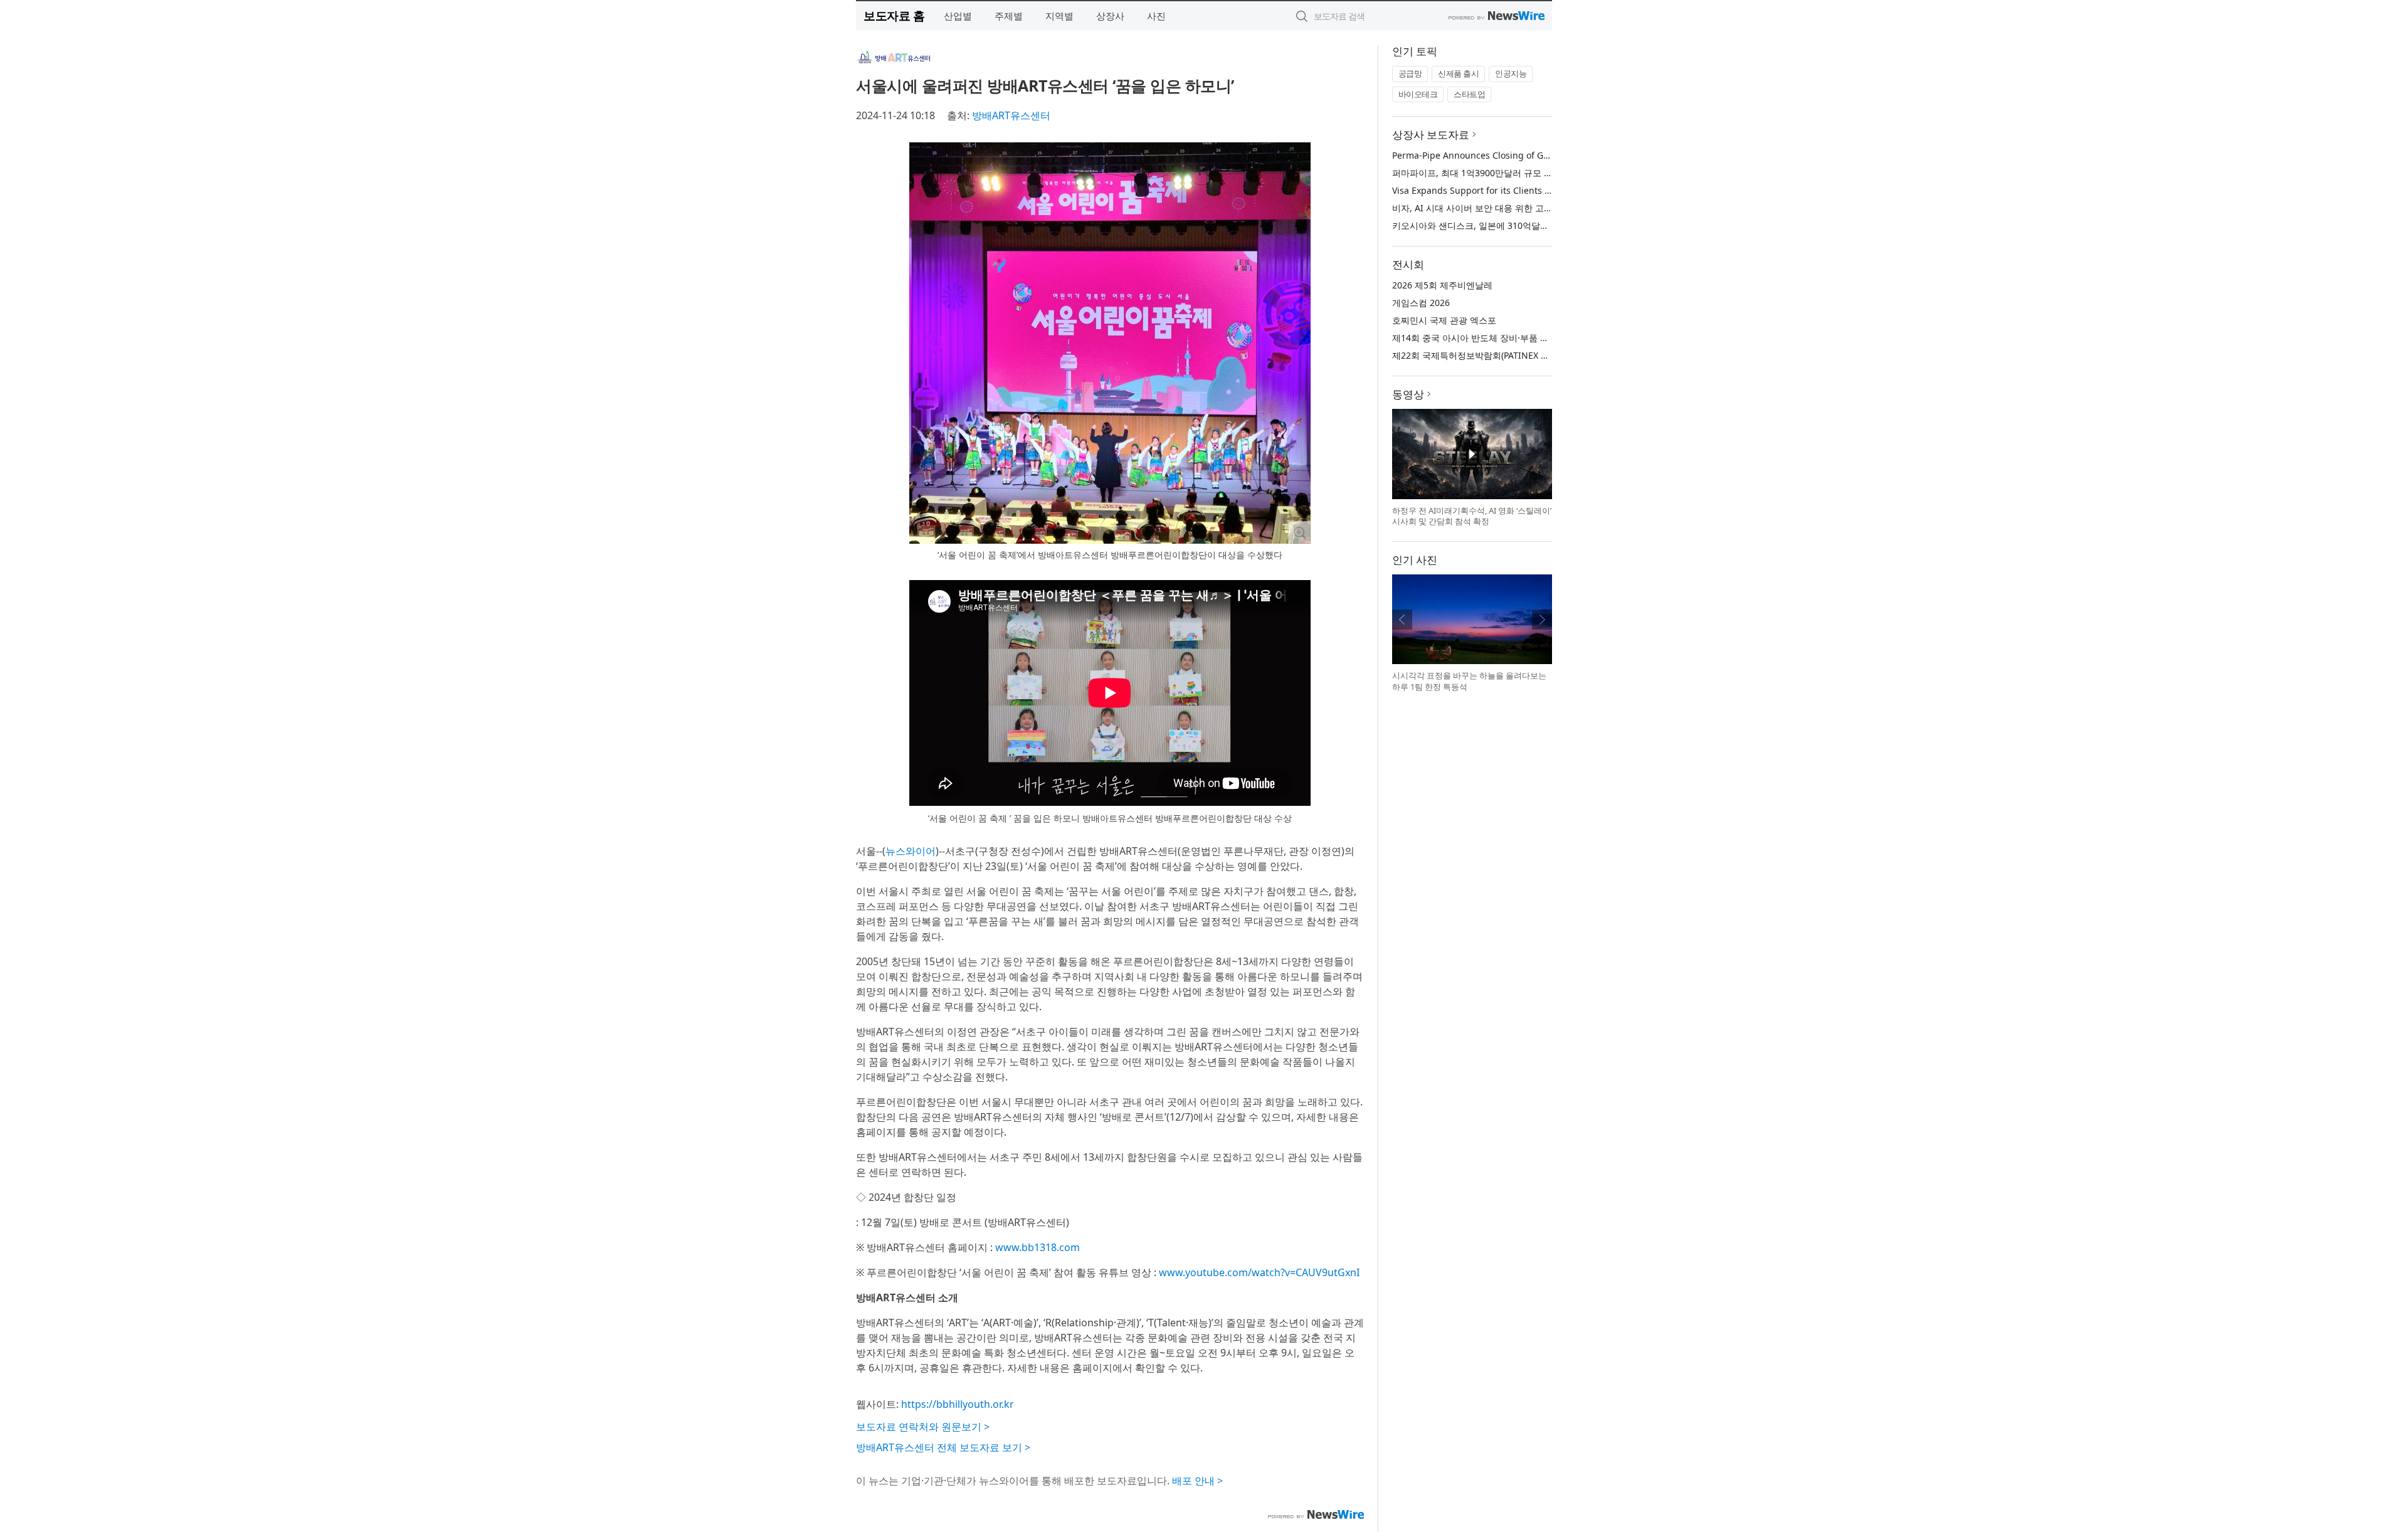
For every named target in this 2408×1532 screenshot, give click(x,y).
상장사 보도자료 (1431, 135)
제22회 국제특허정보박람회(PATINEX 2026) (1478, 355)
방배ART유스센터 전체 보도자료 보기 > (943, 1447)
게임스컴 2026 (1421, 303)
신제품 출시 (1458, 73)
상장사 (1110, 16)
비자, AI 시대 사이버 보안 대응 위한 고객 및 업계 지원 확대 (1508, 208)
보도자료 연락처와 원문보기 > (923, 1427)
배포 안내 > (1197, 1481)
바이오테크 (1418, 94)
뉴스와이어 (911, 851)
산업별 (958, 16)
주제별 (1009, 16)
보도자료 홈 (894, 15)
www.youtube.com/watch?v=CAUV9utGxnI (1259, 1272)
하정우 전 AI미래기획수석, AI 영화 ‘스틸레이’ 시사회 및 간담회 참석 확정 (1472, 516)
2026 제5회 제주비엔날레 (1442, 285)
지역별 (1059, 16)
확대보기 (1299, 532)
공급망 (1410, 73)
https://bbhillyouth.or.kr (958, 1404)
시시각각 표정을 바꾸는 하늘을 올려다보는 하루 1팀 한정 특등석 (1469, 681)
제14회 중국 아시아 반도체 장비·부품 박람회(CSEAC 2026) (1507, 338)
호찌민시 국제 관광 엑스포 (1444, 320)
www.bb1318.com (1038, 1247)
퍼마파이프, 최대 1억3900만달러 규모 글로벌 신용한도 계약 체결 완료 (1530, 173)
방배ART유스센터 (1011, 115)
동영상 (1408, 394)
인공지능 (1511, 73)
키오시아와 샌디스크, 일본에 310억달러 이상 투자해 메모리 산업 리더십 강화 (1544, 225)
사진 (1156, 16)
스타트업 (1469, 94)
